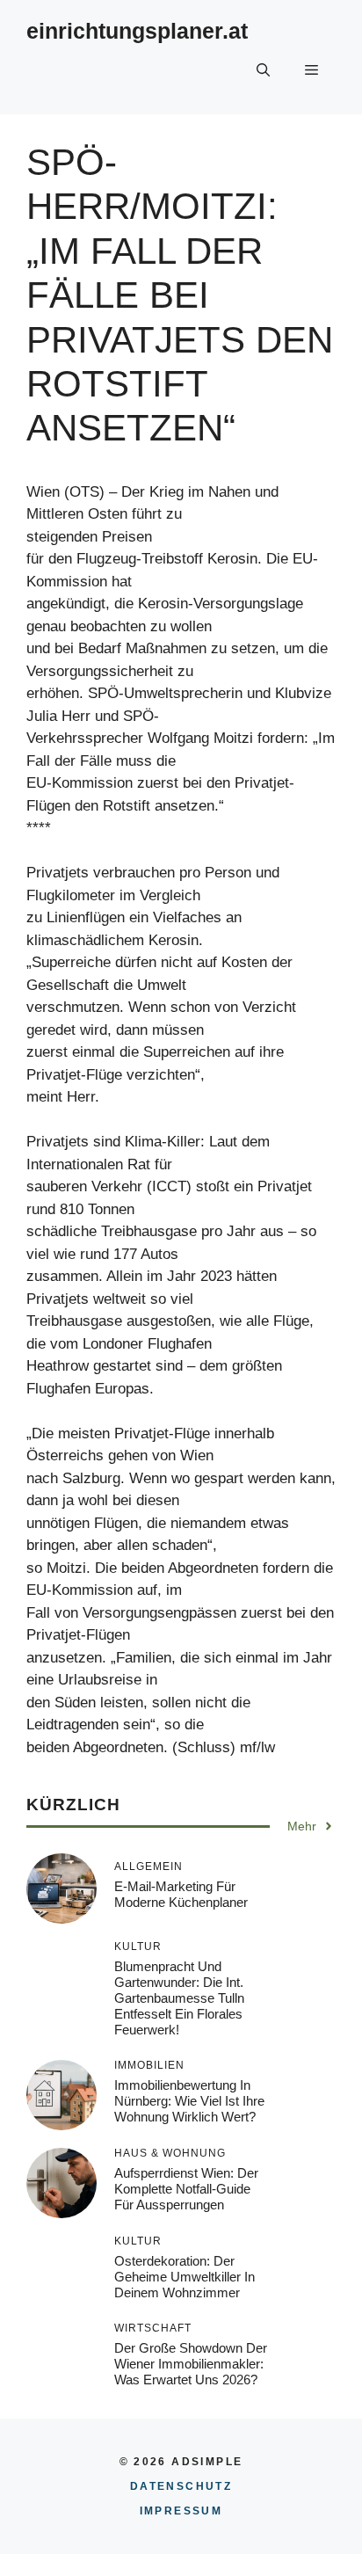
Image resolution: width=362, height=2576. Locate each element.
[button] (263, 70)
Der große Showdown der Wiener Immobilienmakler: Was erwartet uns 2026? (191, 2364)
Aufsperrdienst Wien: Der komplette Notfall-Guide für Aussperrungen (186, 2189)
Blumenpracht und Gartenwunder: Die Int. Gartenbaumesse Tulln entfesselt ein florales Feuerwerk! (179, 1998)
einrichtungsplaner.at (137, 31)
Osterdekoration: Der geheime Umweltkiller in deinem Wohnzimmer (185, 2277)
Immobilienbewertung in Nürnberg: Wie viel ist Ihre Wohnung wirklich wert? (189, 2101)
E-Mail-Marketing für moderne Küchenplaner (181, 1894)
